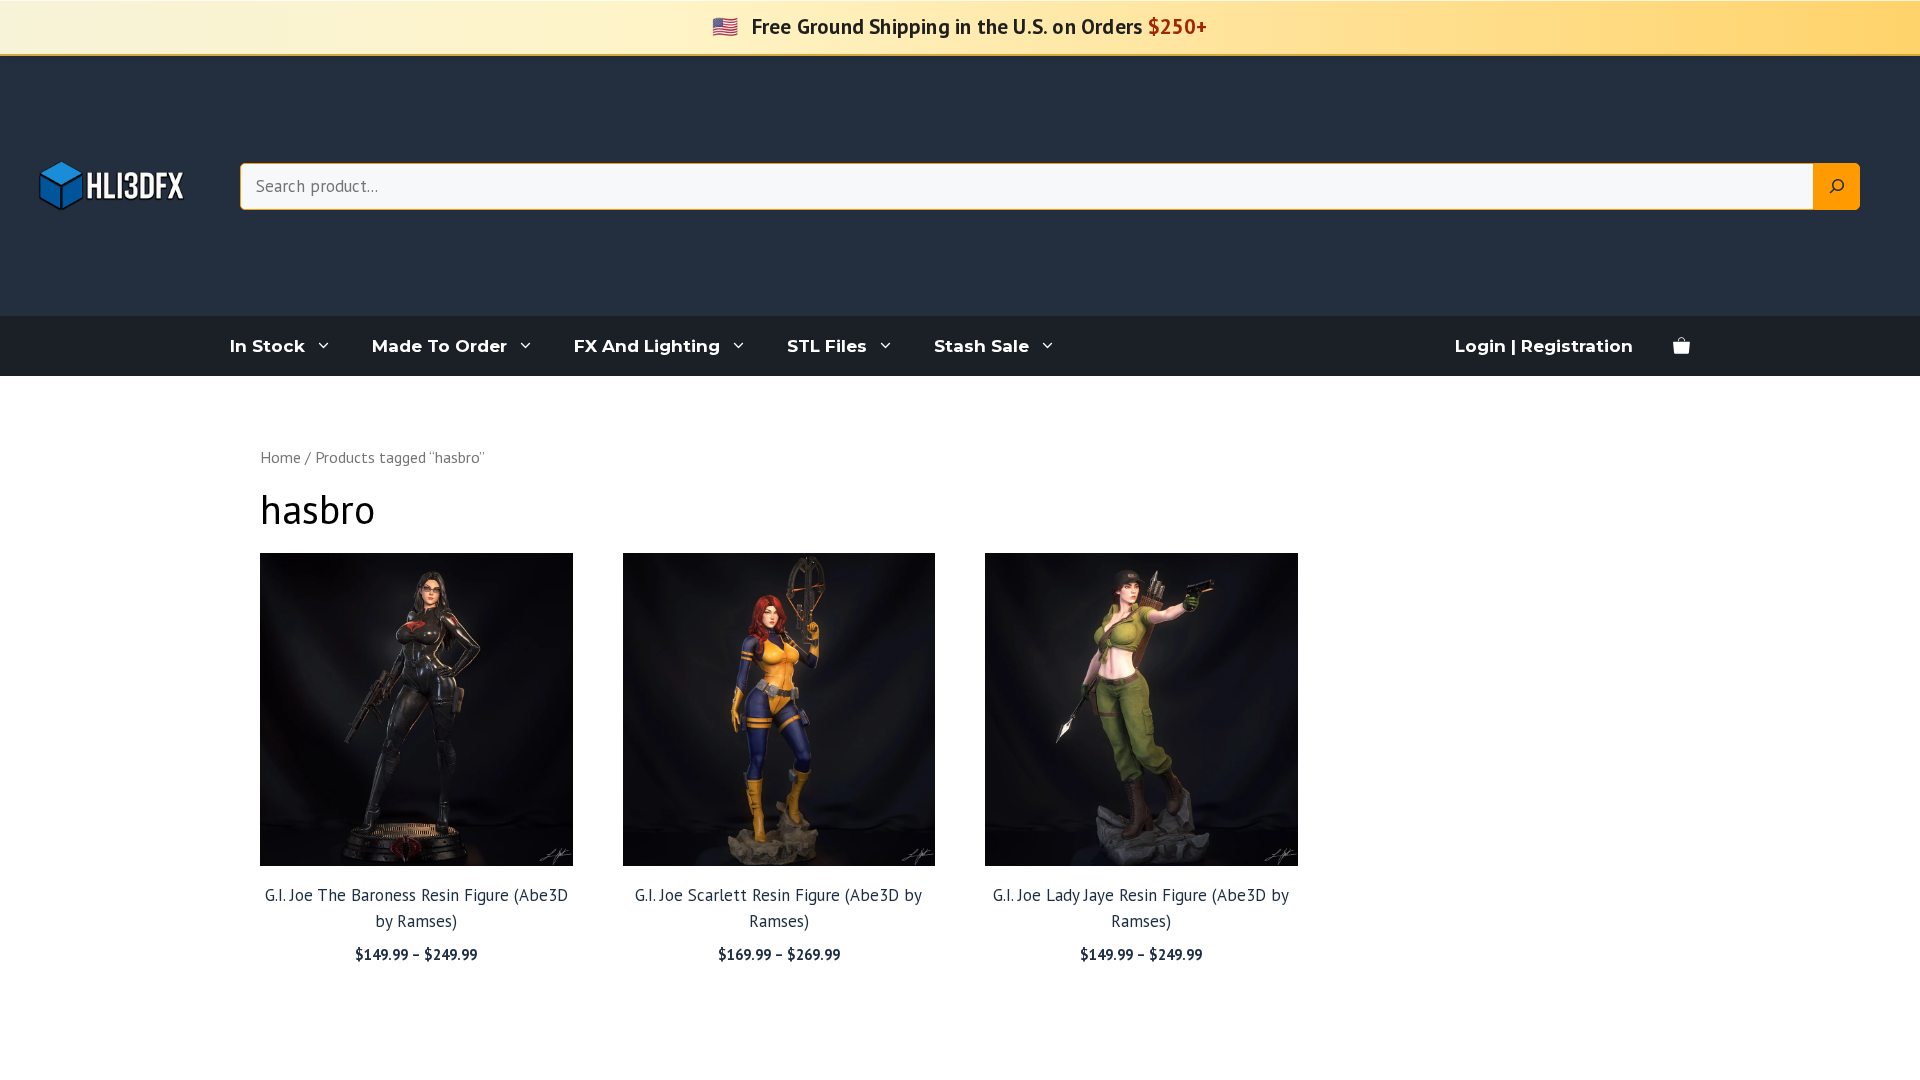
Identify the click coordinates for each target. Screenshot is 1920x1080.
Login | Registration (1544, 346)
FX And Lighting (647, 346)
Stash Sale (981, 346)
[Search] (1837, 187)
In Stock (267, 346)
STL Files (827, 346)
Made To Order (439, 346)
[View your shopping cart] (1681, 346)
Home (280, 457)
